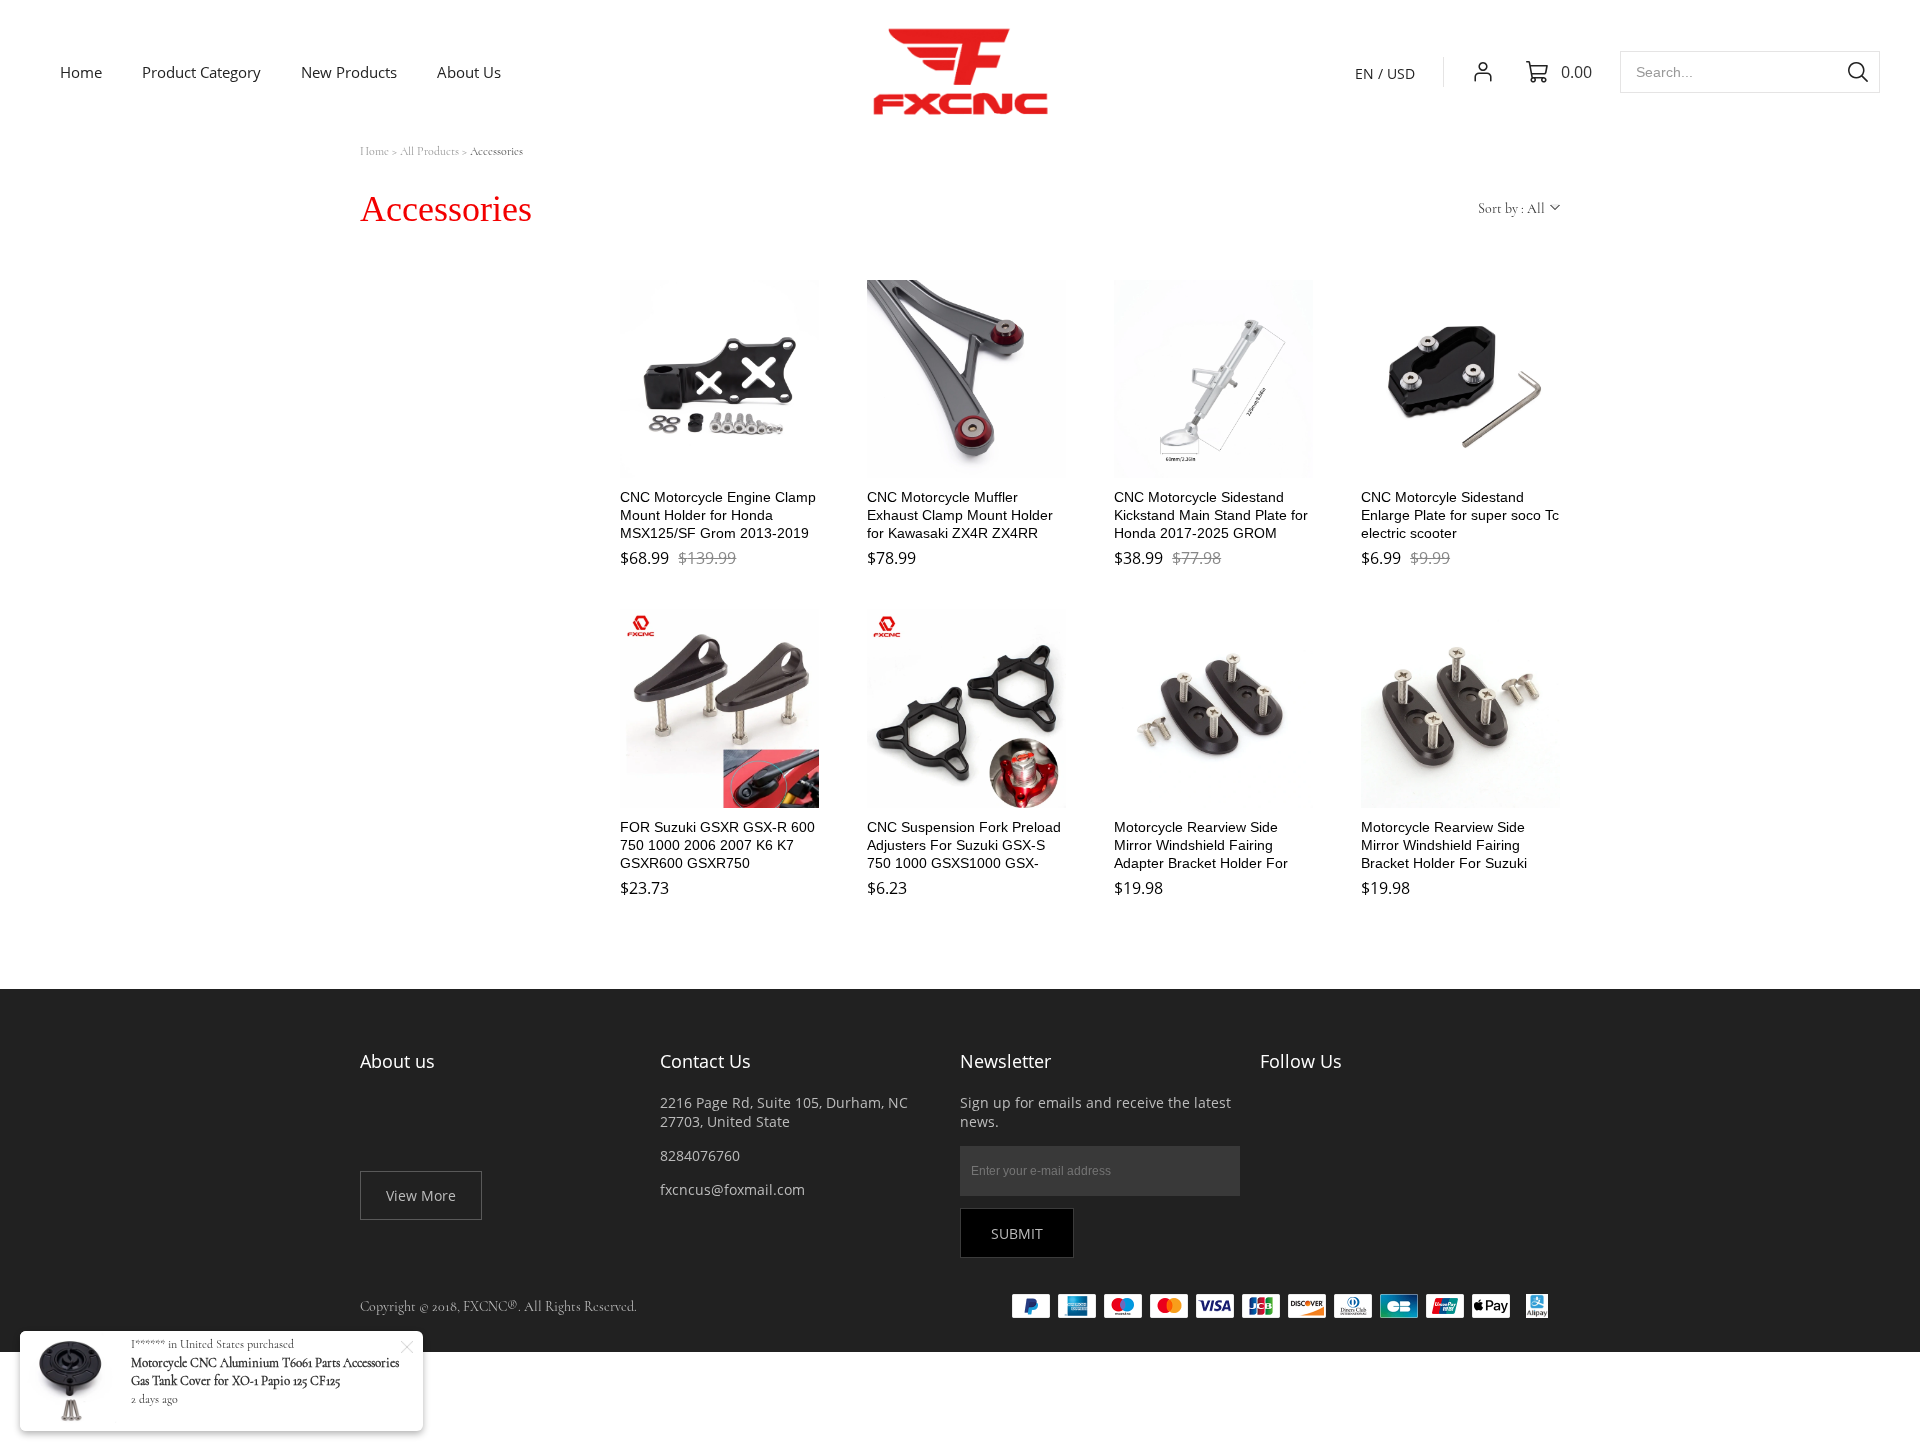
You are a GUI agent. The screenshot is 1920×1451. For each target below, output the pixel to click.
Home (374, 151)
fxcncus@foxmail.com (732, 1189)
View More (421, 1195)
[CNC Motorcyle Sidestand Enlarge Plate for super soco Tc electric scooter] (1460, 379)
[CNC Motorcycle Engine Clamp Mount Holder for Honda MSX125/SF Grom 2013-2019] (719, 379)
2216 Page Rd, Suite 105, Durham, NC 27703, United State (784, 1112)
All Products (429, 151)
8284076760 (700, 1155)
